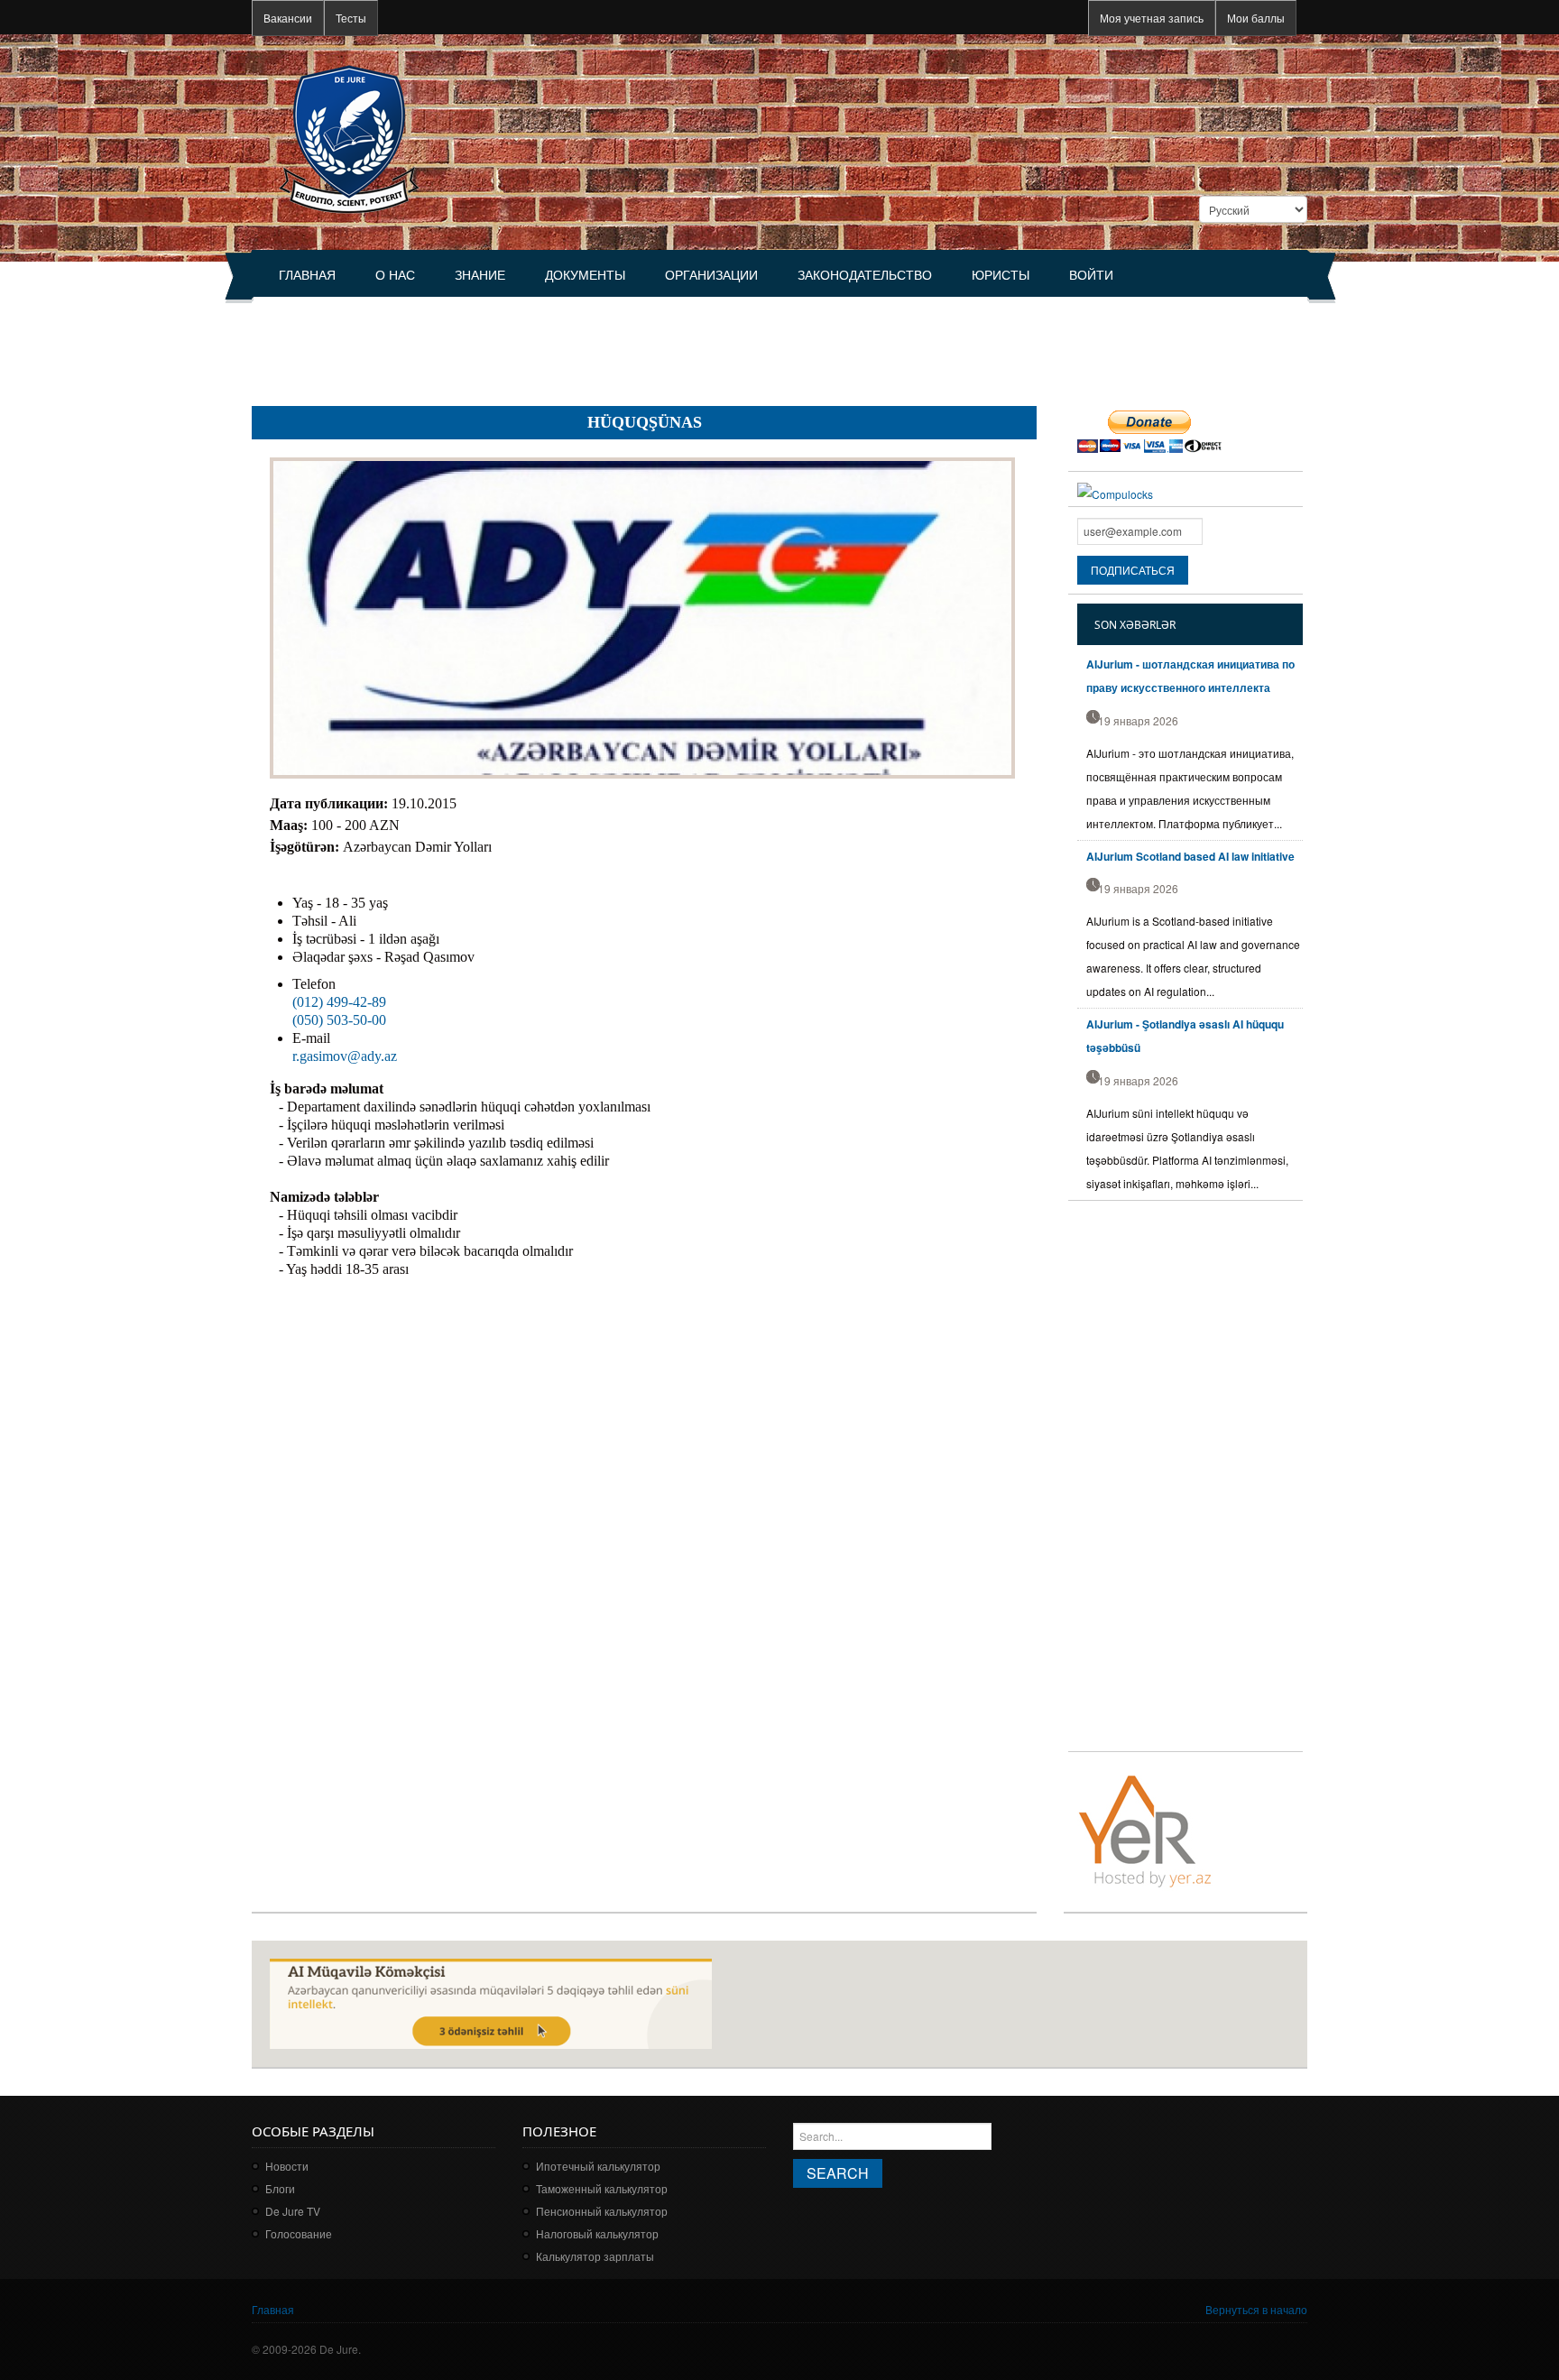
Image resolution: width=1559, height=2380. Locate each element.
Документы (585, 275)
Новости (287, 2166)
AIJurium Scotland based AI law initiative (1190, 856)
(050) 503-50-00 (339, 1020)
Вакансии (288, 18)
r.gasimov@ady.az (345, 1056)
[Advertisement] (580, 344)
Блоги (280, 2188)
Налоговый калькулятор (597, 2233)
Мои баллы (1256, 18)
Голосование (299, 2233)
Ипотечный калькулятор (598, 2166)
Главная (307, 275)
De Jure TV (293, 2211)
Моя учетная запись (1152, 18)
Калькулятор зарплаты (595, 2256)
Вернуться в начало (1256, 2309)
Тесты (351, 18)
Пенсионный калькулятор (602, 2211)
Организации (711, 275)
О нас (395, 275)
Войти (1091, 275)
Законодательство (865, 275)
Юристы (1001, 275)
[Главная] (349, 138)
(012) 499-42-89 (339, 1002)
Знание (480, 275)
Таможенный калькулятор (602, 2188)
